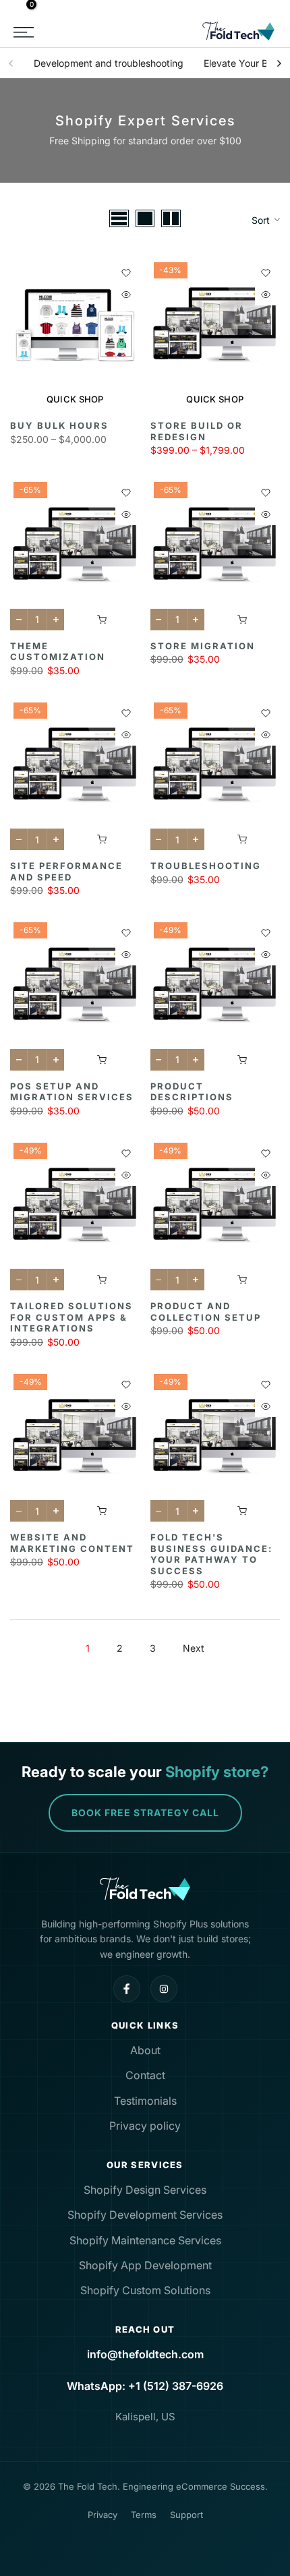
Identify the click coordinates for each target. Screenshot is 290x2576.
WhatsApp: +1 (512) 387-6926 (145, 2386)
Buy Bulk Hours (59, 425)
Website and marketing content (72, 1543)
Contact (145, 2075)
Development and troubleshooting (109, 63)
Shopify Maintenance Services (145, 2240)
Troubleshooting (206, 866)
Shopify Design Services (145, 2190)
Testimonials (145, 2101)
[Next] (279, 63)
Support (186, 2515)
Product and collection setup (206, 1312)
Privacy (103, 2515)
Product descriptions (192, 1092)
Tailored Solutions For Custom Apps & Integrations (71, 1317)
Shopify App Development (145, 2265)
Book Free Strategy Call (145, 1813)
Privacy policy (145, 2126)
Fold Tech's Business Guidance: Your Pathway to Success (211, 1554)
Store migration (203, 646)
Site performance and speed (66, 871)
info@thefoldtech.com (145, 2354)
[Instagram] (164, 1989)
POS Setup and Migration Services (72, 1092)
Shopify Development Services (145, 2215)
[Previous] (11, 63)
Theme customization (58, 652)
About (145, 2050)
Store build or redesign (197, 431)
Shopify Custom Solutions (145, 2290)
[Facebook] (127, 1989)
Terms (144, 2515)
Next (194, 1648)
